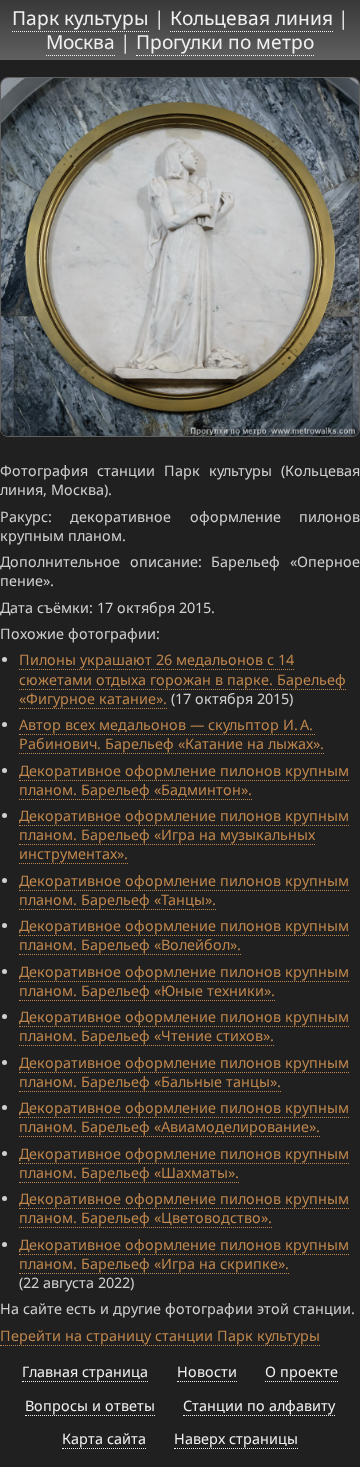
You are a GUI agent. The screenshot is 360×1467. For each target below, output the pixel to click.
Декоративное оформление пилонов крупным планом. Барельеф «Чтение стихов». (184, 1026)
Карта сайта (104, 1438)
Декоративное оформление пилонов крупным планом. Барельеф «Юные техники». (184, 981)
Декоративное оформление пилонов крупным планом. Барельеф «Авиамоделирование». (184, 1117)
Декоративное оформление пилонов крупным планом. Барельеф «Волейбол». (184, 935)
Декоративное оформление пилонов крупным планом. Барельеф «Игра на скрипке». (184, 1254)
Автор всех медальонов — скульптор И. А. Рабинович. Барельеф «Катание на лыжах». (171, 734)
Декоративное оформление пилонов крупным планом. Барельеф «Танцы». (184, 890)
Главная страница (85, 1371)
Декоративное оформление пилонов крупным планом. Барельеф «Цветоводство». (184, 1208)
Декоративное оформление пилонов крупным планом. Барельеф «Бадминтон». (184, 780)
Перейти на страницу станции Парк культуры (160, 1335)
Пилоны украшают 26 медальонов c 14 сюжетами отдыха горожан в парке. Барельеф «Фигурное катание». (182, 678)
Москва (80, 41)
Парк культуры (80, 17)
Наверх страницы (236, 1438)
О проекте (301, 1371)
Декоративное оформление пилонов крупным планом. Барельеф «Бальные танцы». (184, 1072)
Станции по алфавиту (259, 1405)
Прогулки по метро (225, 41)
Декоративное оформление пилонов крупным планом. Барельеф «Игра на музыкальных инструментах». (184, 834)
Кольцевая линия (251, 17)
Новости (207, 1371)
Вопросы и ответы (90, 1405)
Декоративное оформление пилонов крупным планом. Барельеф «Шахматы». (184, 1163)
